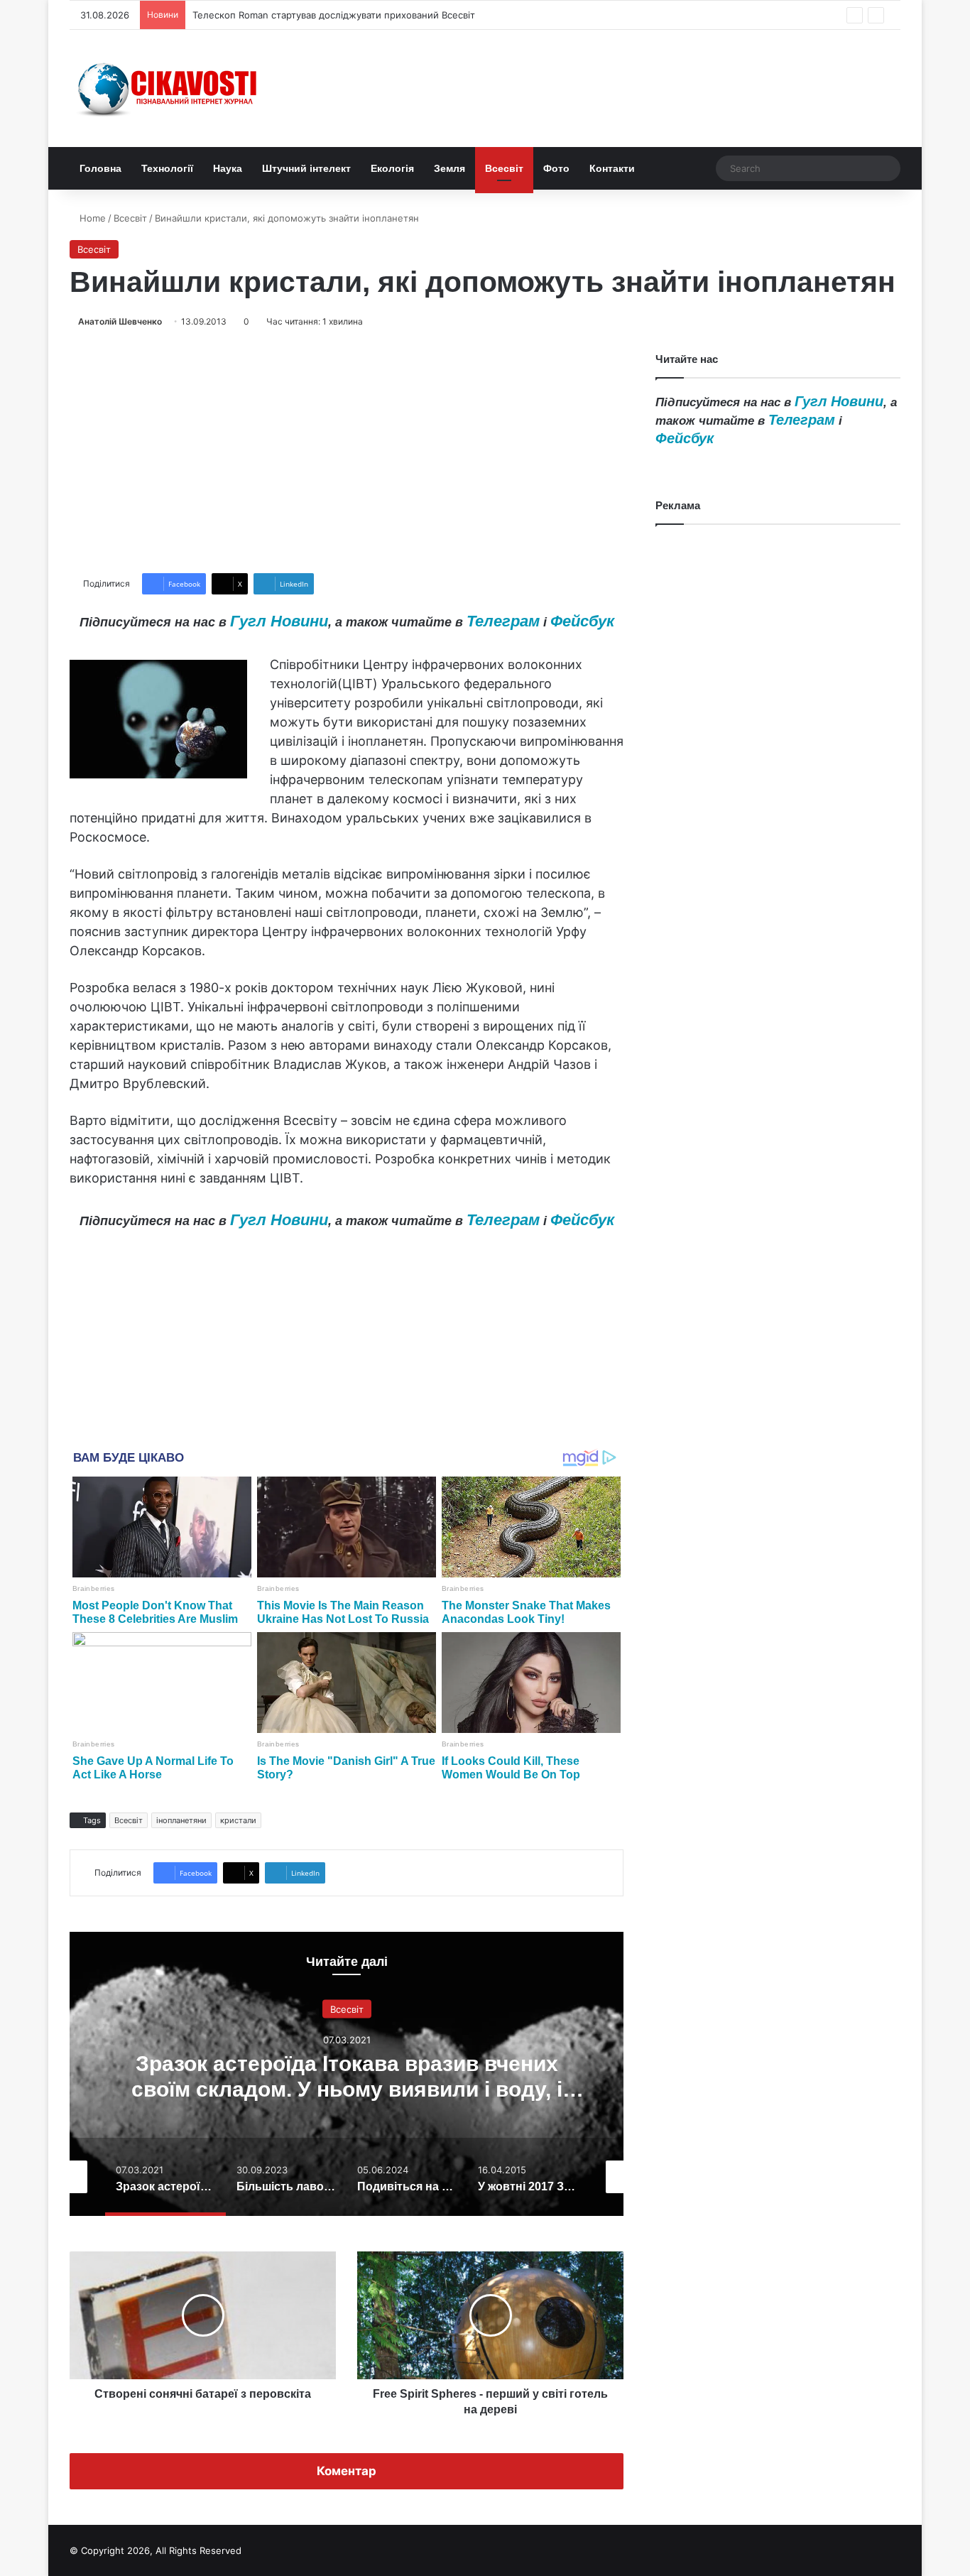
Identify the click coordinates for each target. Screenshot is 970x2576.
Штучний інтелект (306, 168)
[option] (347, 2074)
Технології (167, 168)
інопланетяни (181, 1820)
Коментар (347, 2471)
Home (91, 218)
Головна (100, 168)
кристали (238, 1820)
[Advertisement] (347, 451)
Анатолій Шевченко (120, 321)
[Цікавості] (169, 88)
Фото (556, 168)
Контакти (612, 168)
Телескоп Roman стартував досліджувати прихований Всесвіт (334, 15)
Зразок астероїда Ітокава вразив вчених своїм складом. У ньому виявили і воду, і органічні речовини (347, 2088)
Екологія (392, 168)
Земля (449, 168)
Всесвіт (504, 168)
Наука (228, 168)
